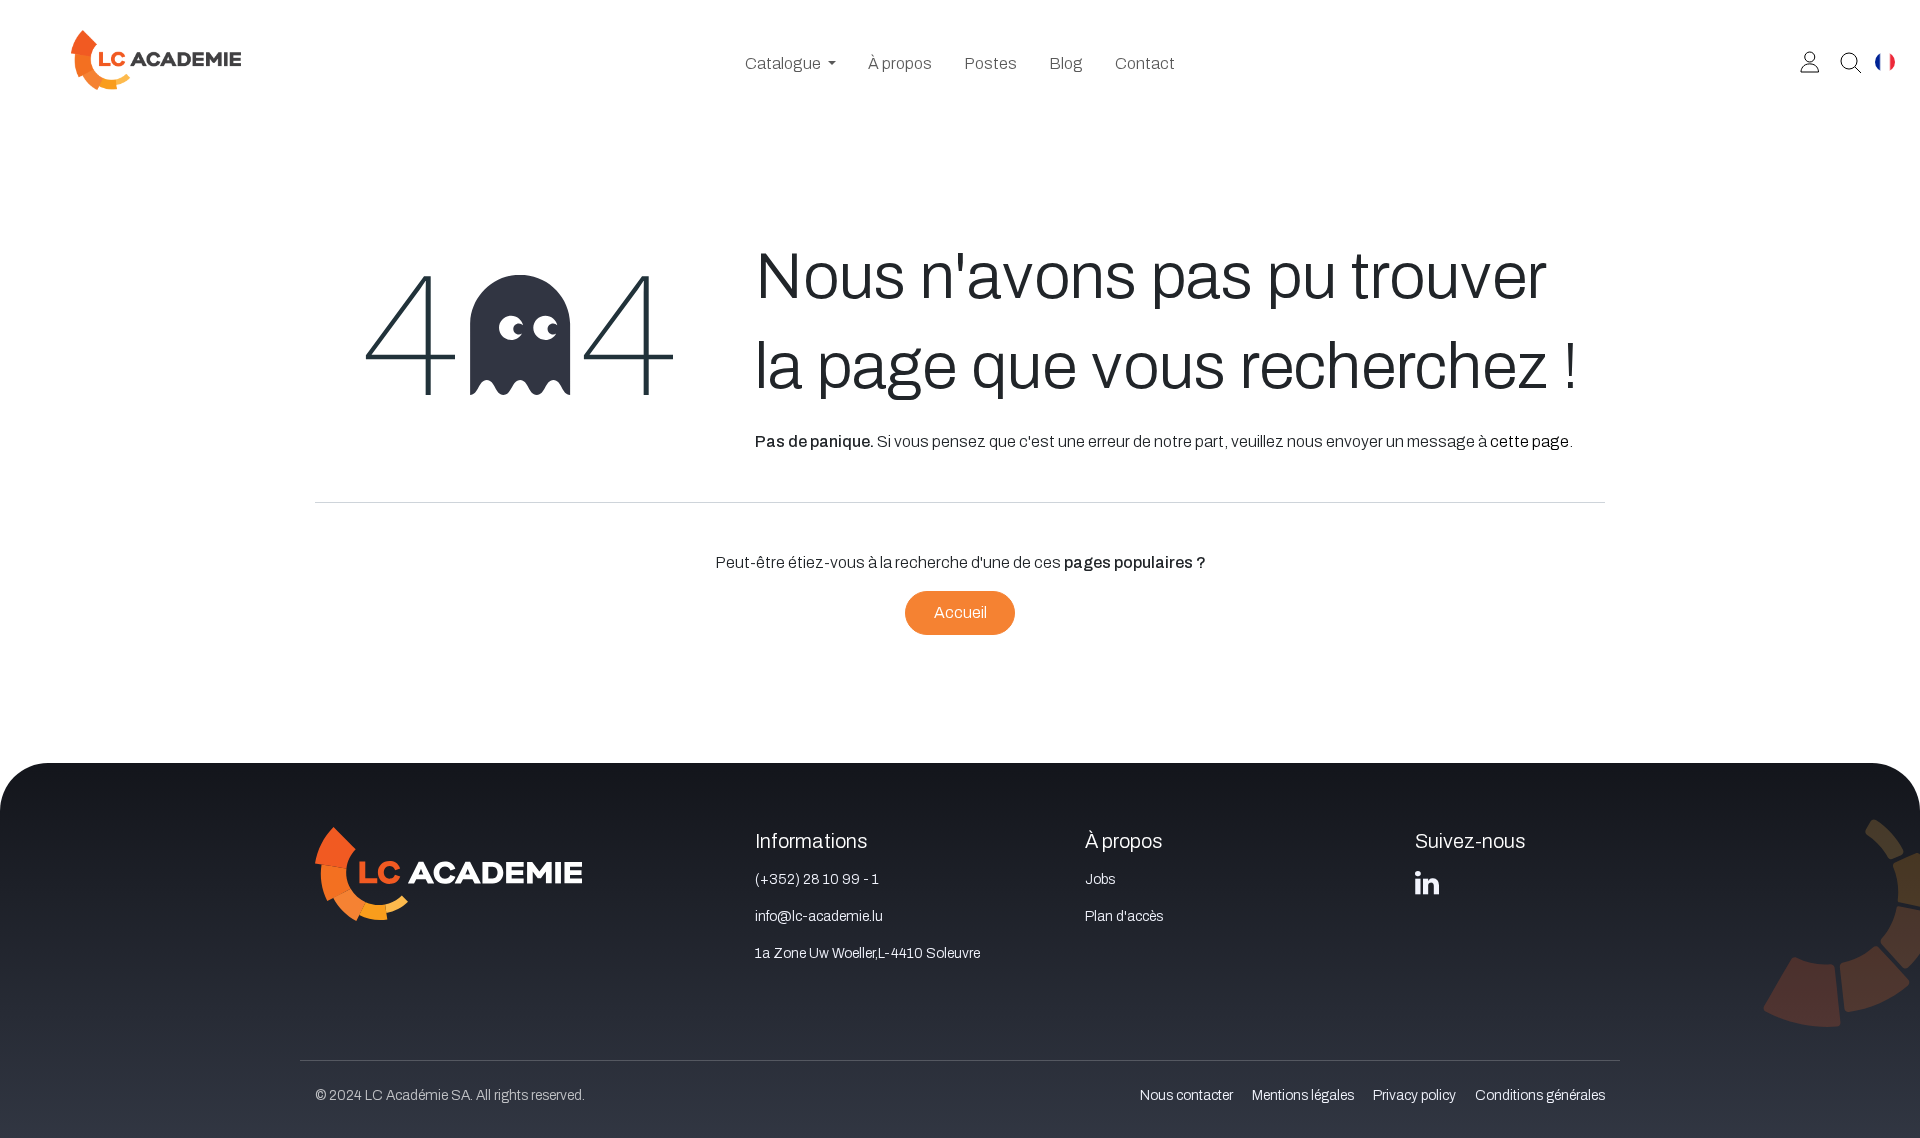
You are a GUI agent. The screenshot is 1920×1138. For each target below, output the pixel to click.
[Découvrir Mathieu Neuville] (1843, 61)
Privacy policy (1414, 1095)
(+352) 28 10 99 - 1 (817, 879)
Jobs (1100, 879)
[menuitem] (790, 64)
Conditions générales (1540, 1095)
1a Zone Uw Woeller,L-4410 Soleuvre (867, 953)
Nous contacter (1186, 1095)
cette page (1529, 441)
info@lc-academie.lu (819, 916)
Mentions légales (1303, 1095)
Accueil (960, 612)
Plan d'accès (1124, 916)
